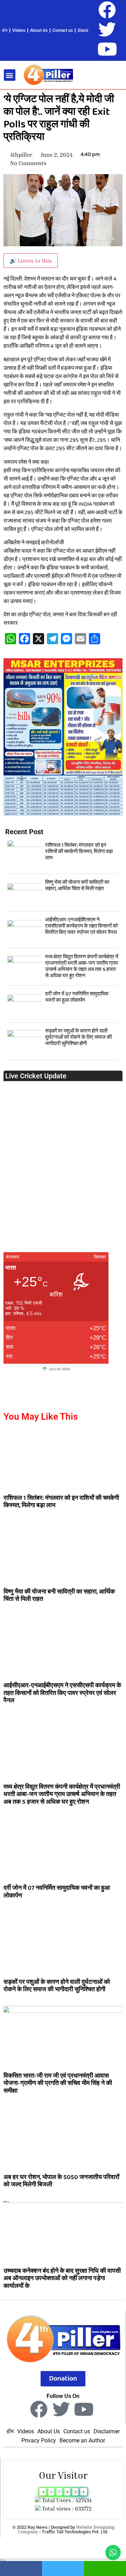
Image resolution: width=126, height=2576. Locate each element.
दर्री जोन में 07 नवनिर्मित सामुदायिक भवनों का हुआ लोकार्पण (77, 997)
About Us (39, 30)
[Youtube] (107, 49)
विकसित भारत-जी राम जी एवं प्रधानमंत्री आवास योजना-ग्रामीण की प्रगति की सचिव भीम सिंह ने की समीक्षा (58, 2083)
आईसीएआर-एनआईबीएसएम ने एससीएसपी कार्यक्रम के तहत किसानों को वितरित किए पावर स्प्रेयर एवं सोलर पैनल (81, 926)
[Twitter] (107, 29)
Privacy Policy (39, 2440)
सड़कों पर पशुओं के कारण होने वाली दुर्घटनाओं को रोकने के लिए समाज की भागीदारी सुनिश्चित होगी (78, 1037)
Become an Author (82, 2440)
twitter (63, 2568)
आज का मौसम (59, 1369)
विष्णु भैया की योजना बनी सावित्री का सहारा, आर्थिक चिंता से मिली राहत (77, 886)
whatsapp (105, 2568)
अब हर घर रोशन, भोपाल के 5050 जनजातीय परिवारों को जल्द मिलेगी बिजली (61, 2181)
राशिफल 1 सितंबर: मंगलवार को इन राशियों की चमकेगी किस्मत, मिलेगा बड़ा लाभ (79, 852)
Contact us (63, 30)
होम (5, 30)
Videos (19, 30)
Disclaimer (87, 30)
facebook (21, 2568)
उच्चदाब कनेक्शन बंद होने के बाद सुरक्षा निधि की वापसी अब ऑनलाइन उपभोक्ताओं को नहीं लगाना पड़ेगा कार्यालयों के (62, 2279)
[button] (10, 75)
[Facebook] (107, 10)
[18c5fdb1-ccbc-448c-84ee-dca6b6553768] (63, 814)
